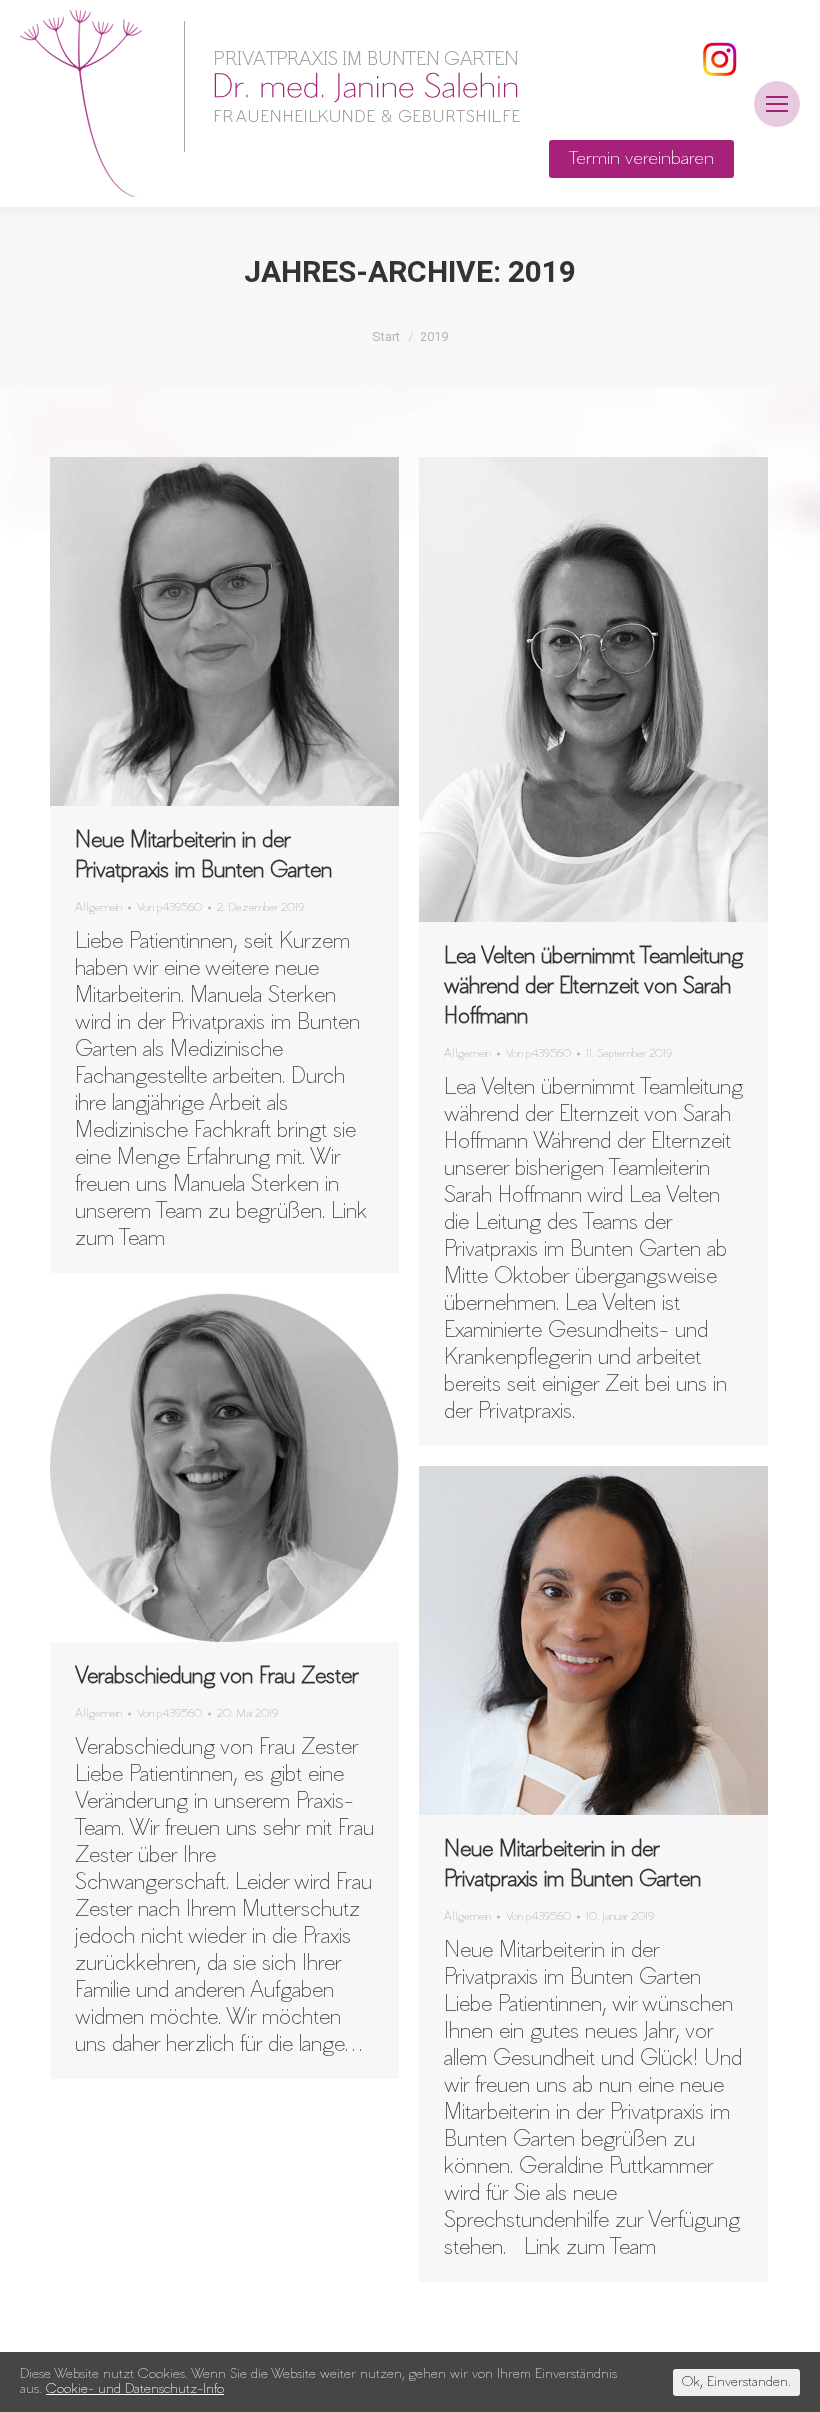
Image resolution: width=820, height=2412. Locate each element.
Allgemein (98, 907)
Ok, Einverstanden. (736, 2382)
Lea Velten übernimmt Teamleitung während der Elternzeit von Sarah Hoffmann (593, 987)
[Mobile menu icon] (777, 104)
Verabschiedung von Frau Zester (217, 1677)
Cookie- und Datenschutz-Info (135, 2389)
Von (169, 907)
